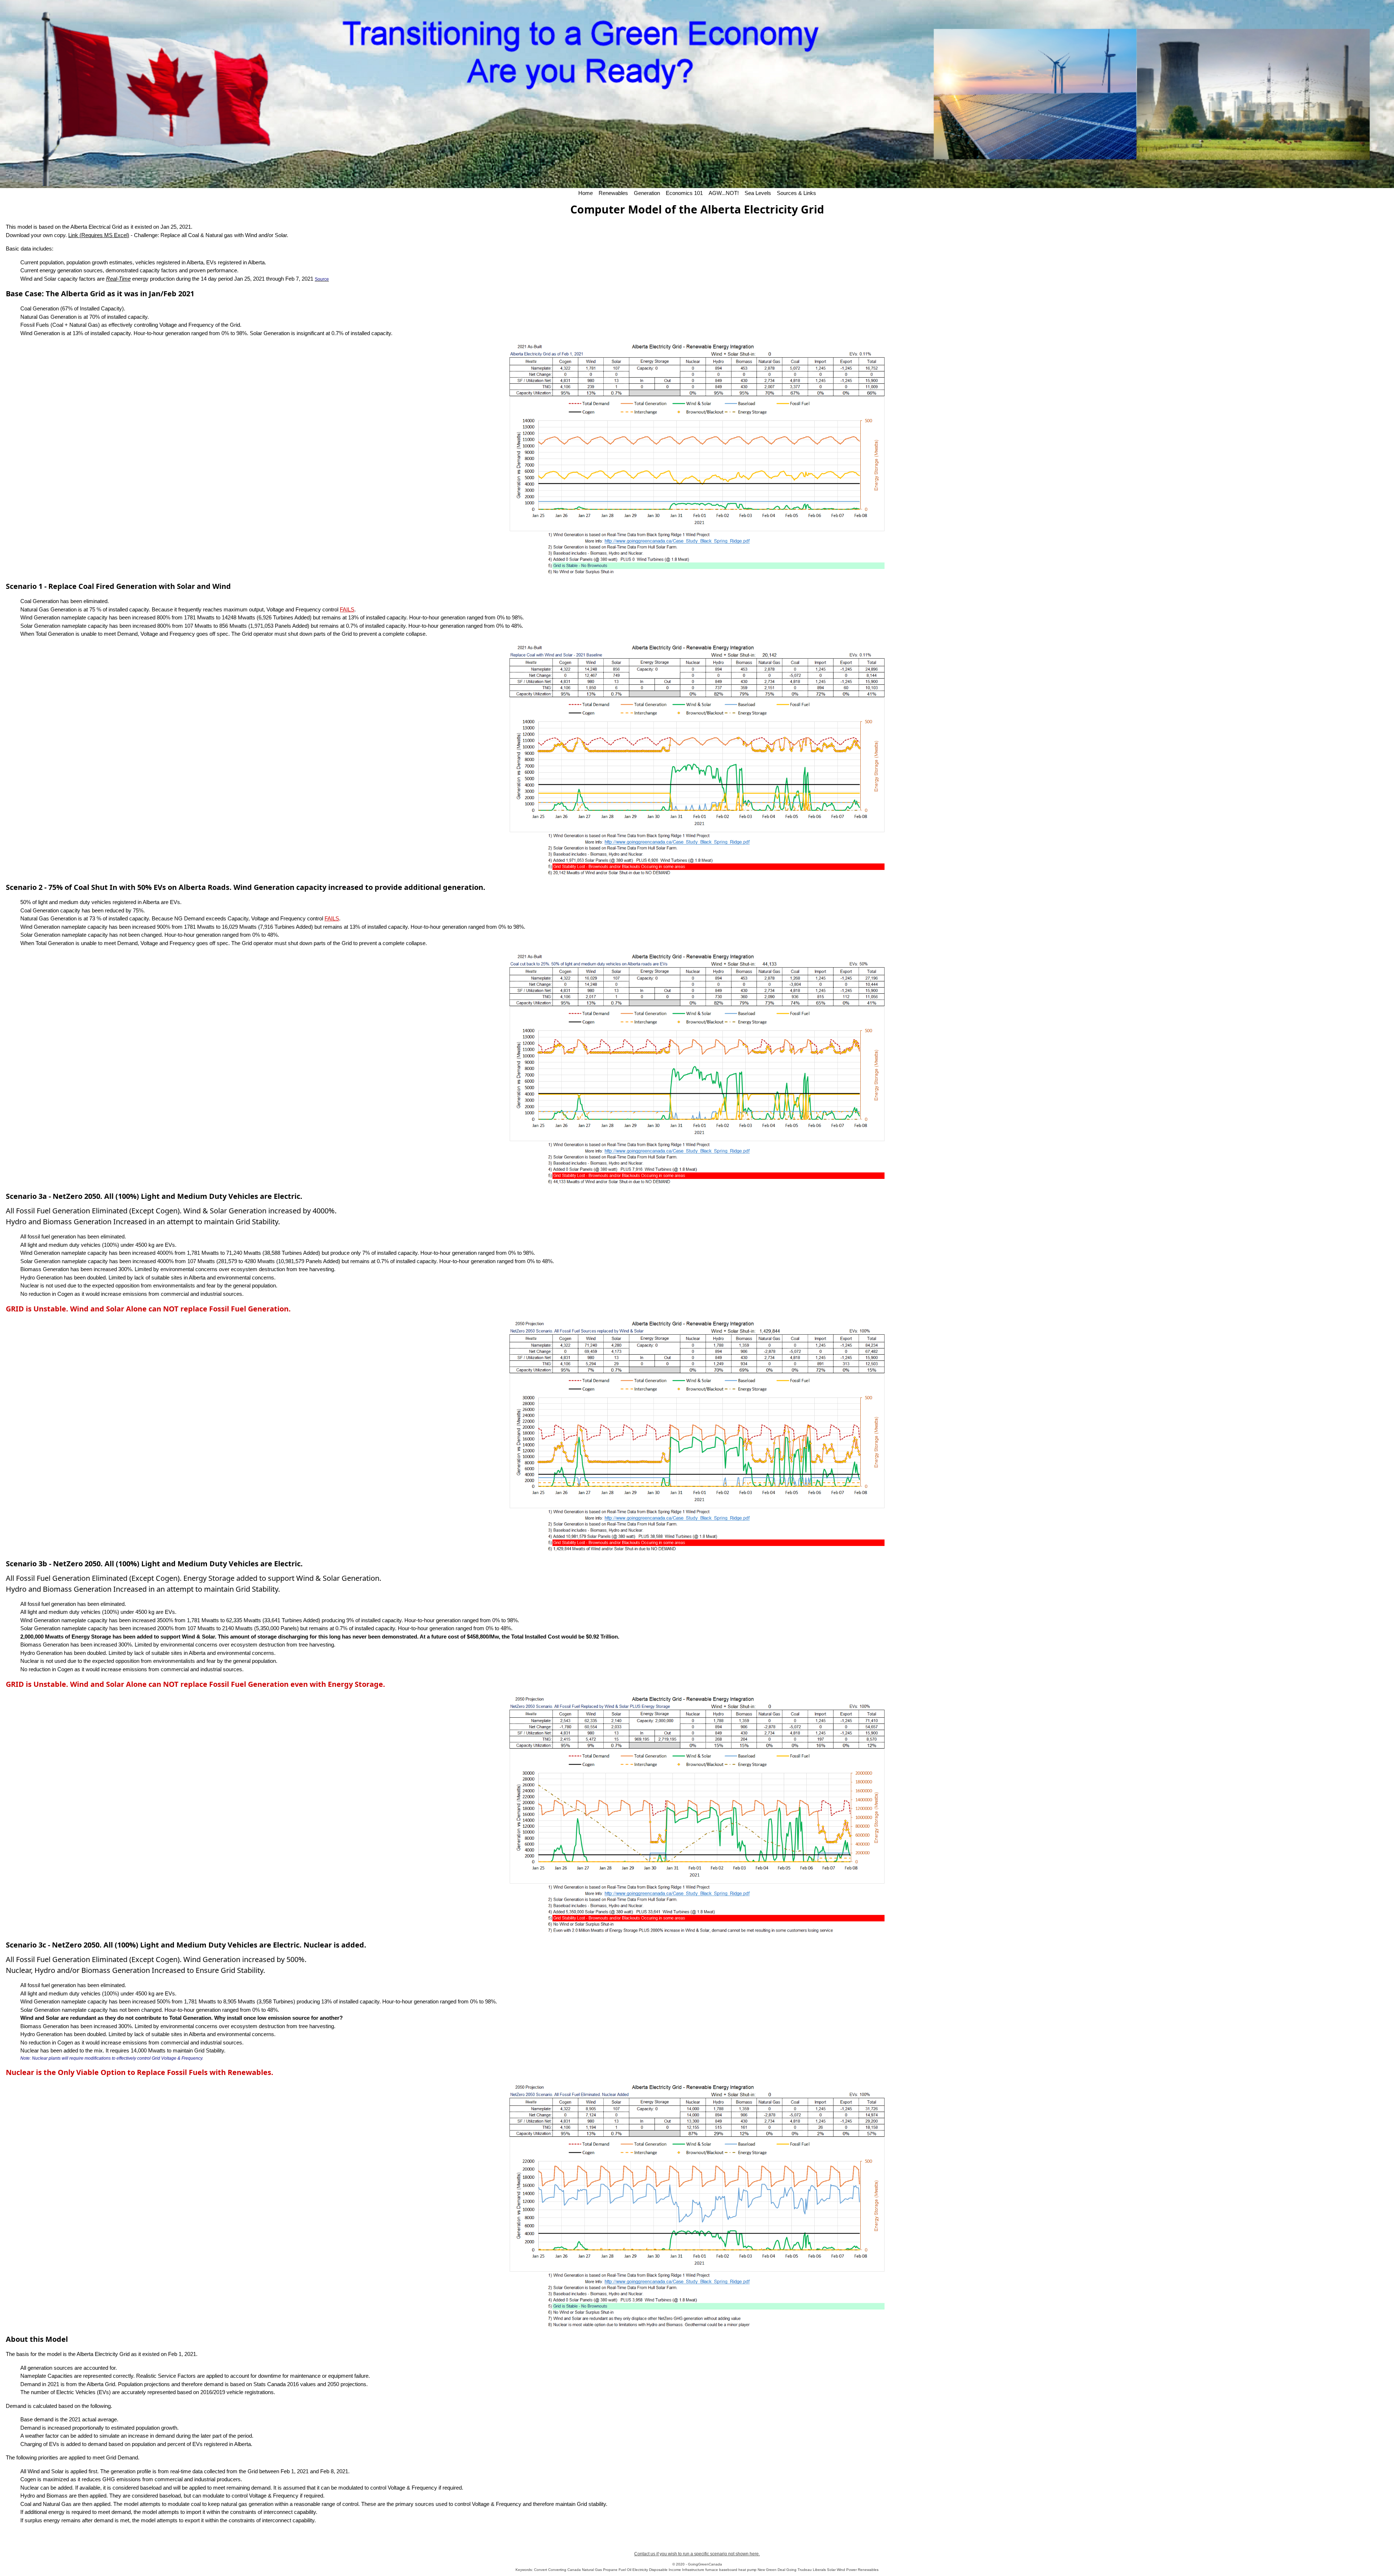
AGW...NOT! (724, 193)
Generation (647, 193)
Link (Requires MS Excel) (99, 235)
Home (586, 193)
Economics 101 (684, 193)
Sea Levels (758, 193)
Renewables (613, 193)
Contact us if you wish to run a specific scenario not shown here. (697, 2554)
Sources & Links (796, 193)
